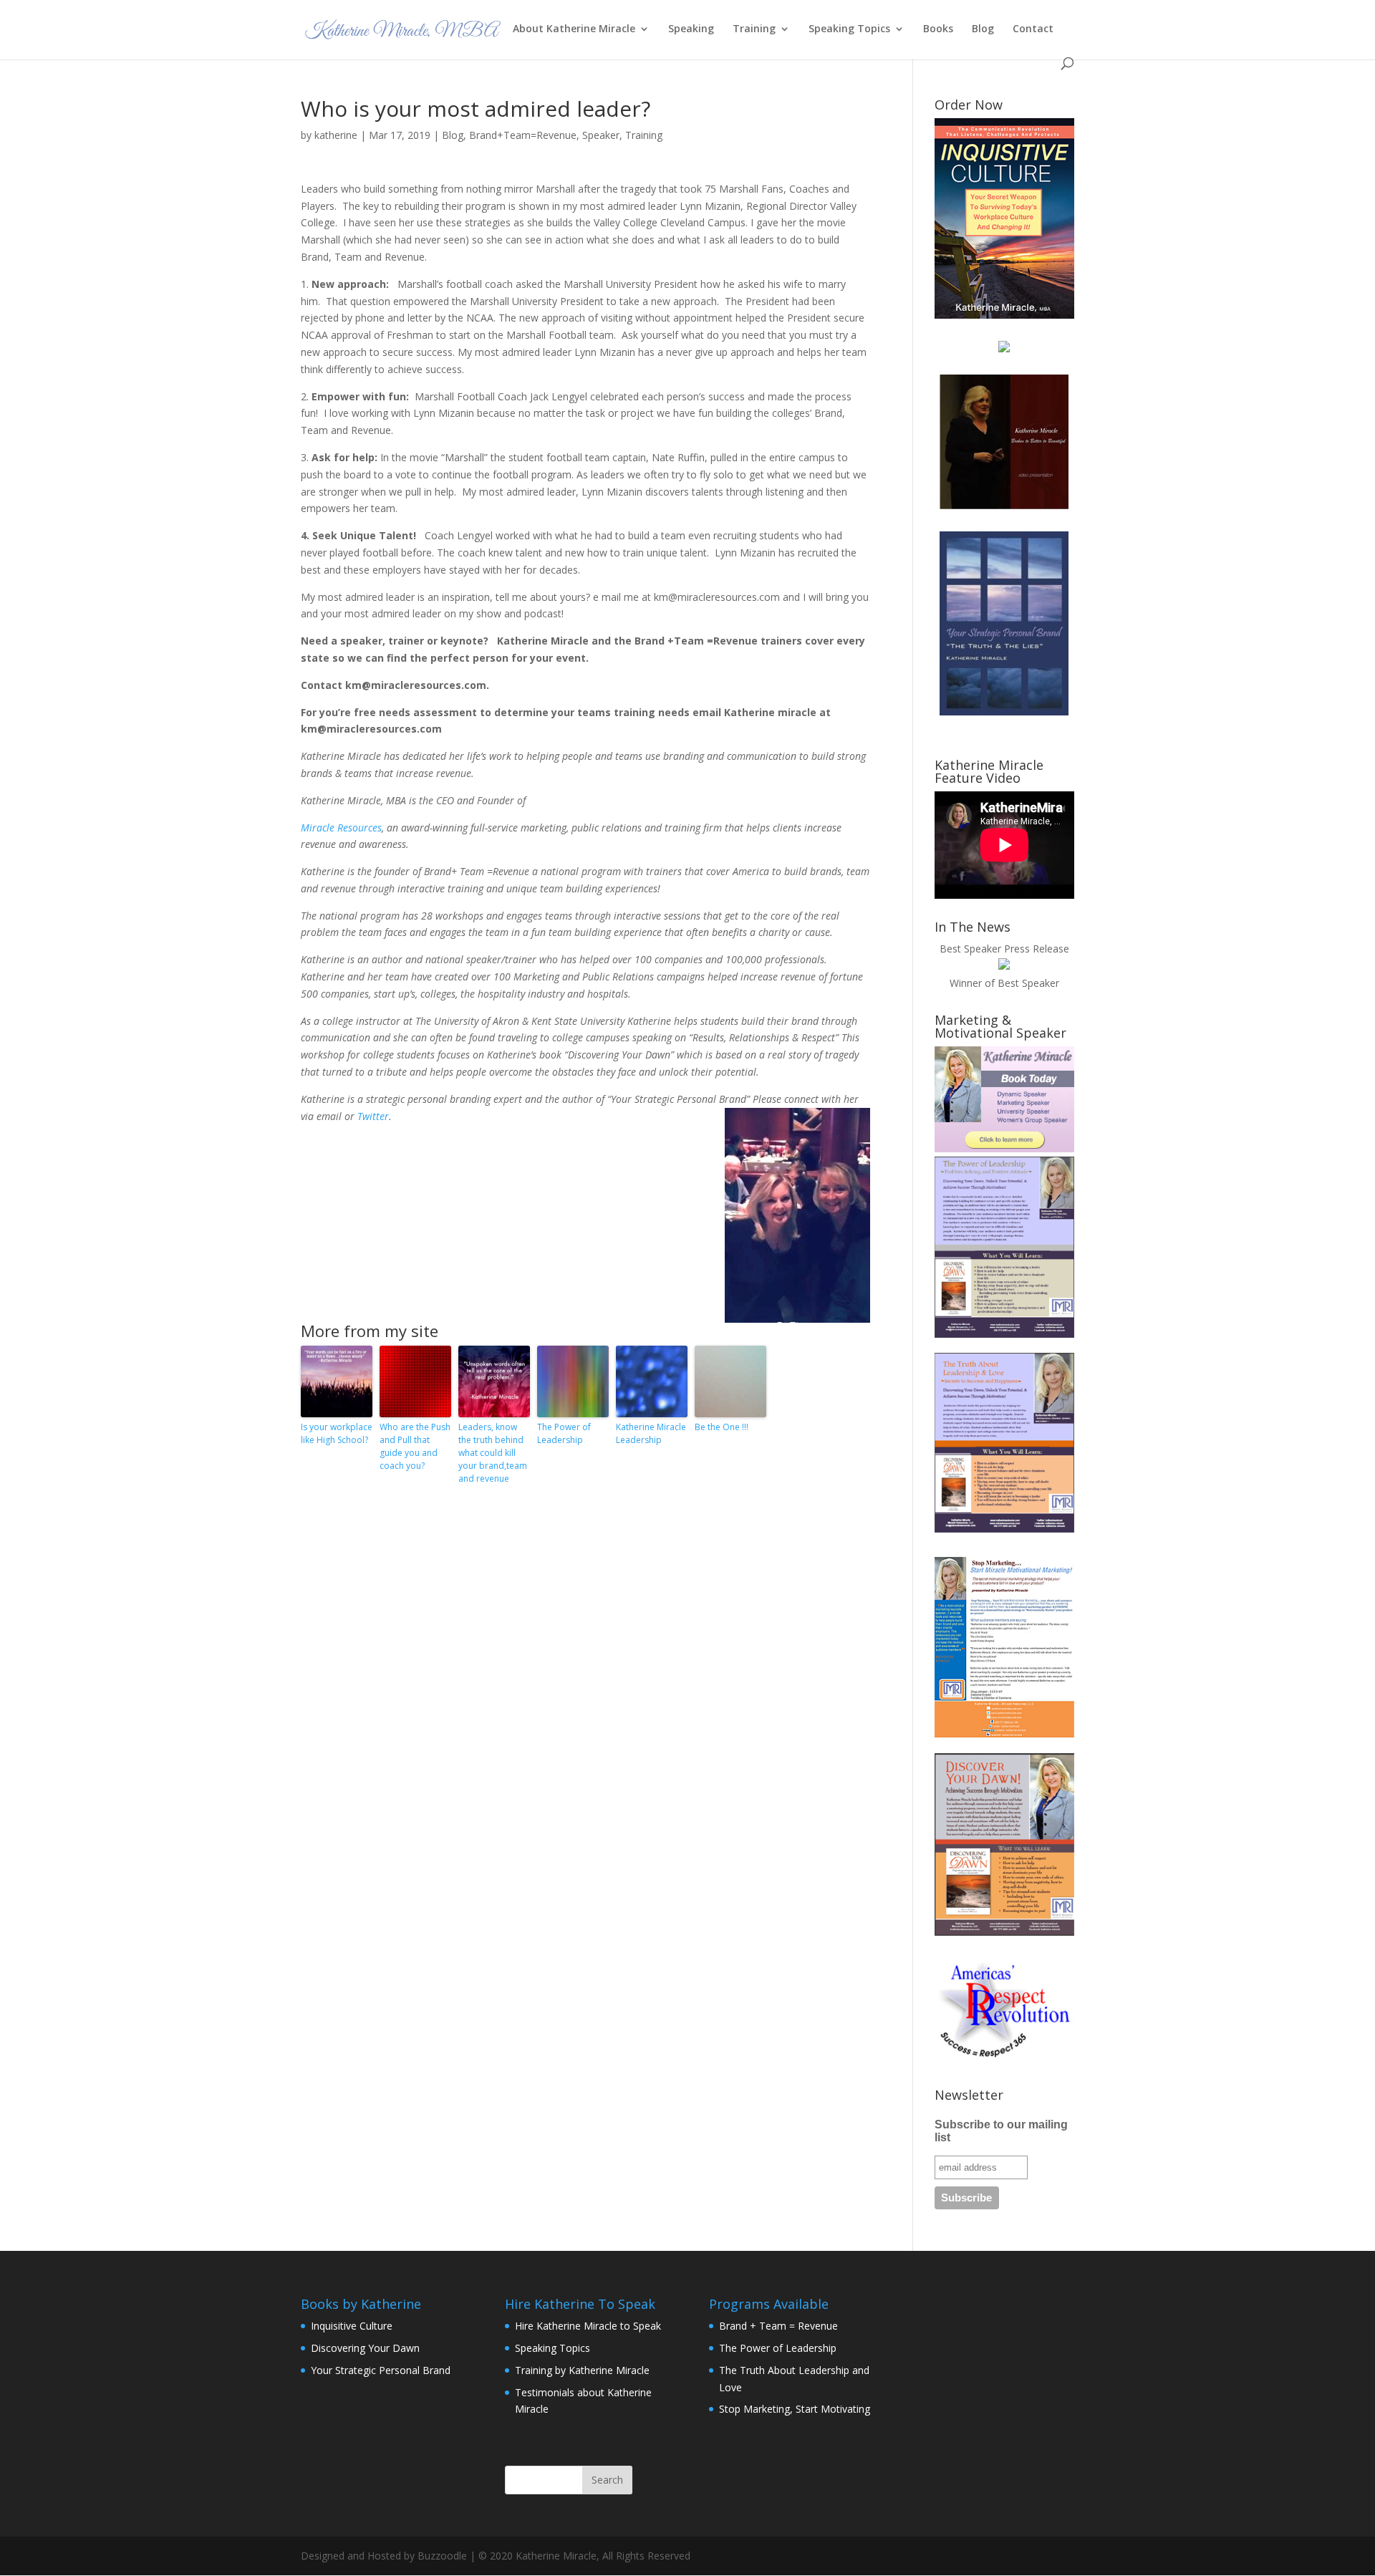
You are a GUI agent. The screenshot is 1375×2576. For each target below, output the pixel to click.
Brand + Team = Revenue (778, 2326)
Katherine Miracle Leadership (651, 1433)
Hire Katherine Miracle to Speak (588, 2326)
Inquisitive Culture (352, 2326)
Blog (983, 29)
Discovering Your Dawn (365, 2348)
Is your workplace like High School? (337, 1433)
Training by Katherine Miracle (582, 2370)
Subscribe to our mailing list (1001, 2131)
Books (938, 29)
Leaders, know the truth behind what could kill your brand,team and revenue (493, 1453)
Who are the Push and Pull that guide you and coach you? (415, 1446)
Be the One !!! (722, 1427)
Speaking (691, 29)
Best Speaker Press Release (1004, 949)
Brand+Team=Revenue (523, 135)
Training (754, 29)
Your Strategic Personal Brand (381, 2370)
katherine (336, 135)
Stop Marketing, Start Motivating (795, 2409)
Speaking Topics (849, 29)
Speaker (601, 135)
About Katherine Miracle (574, 29)
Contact (1033, 29)
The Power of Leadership (564, 1433)
